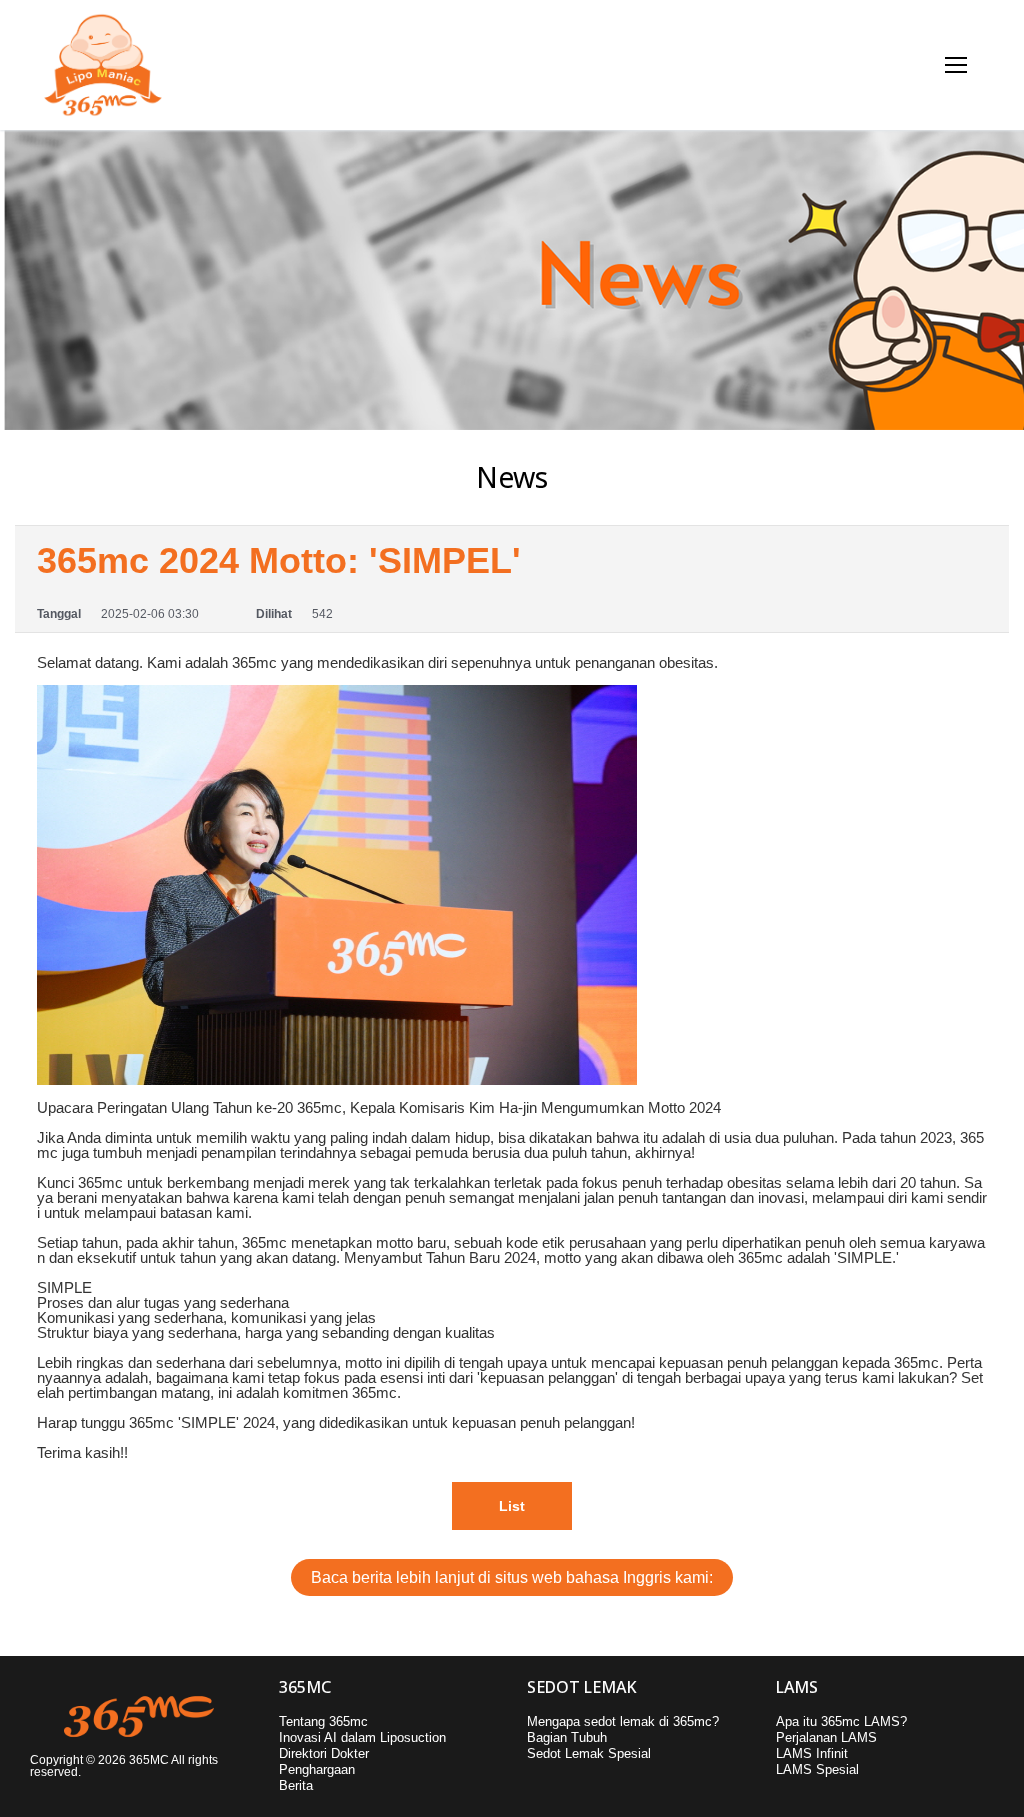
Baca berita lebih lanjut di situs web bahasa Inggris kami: (512, 1577)
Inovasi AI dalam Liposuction (362, 1737)
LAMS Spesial (817, 1769)
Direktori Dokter (324, 1753)
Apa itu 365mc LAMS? (841, 1721)
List (512, 1506)
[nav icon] (956, 65)
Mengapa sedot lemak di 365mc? (623, 1721)
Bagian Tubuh (567, 1737)
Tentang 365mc (323, 1721)
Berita (296, 1785)
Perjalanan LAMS (826, 1737)
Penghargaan (317, 1769)
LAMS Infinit (812, 1753)
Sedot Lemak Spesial (589, 1753)
